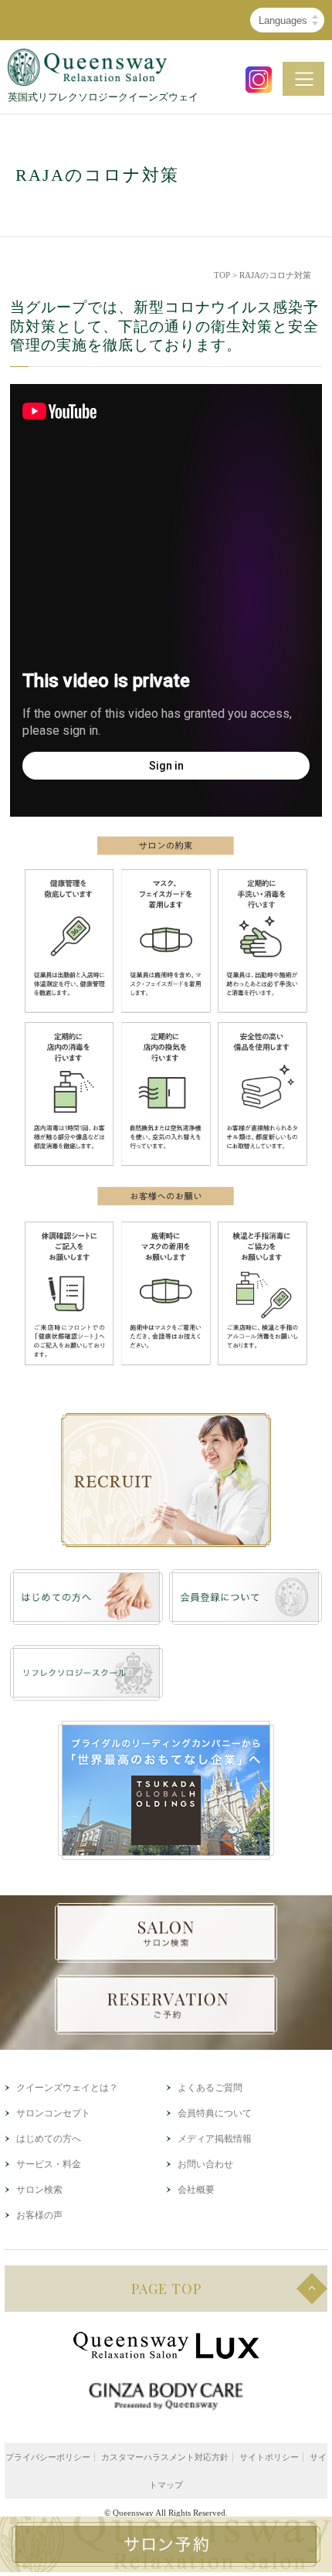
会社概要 (196, 2190)
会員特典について (215, 2113)
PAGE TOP (166, 2289)
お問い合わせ (205, 2164)
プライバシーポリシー (48, 2457)
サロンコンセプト (53, 2113)
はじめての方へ (49, 2139)
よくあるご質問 (210, 2088)
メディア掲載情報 (215, 2139)
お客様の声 (39, 2215)
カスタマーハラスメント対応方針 (165, 2457)
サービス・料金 (49, 2164)
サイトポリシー (269, 2457)
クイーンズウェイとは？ (67, 2088)
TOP (222, 275)
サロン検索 (39, 2190)
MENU (303, 79)
